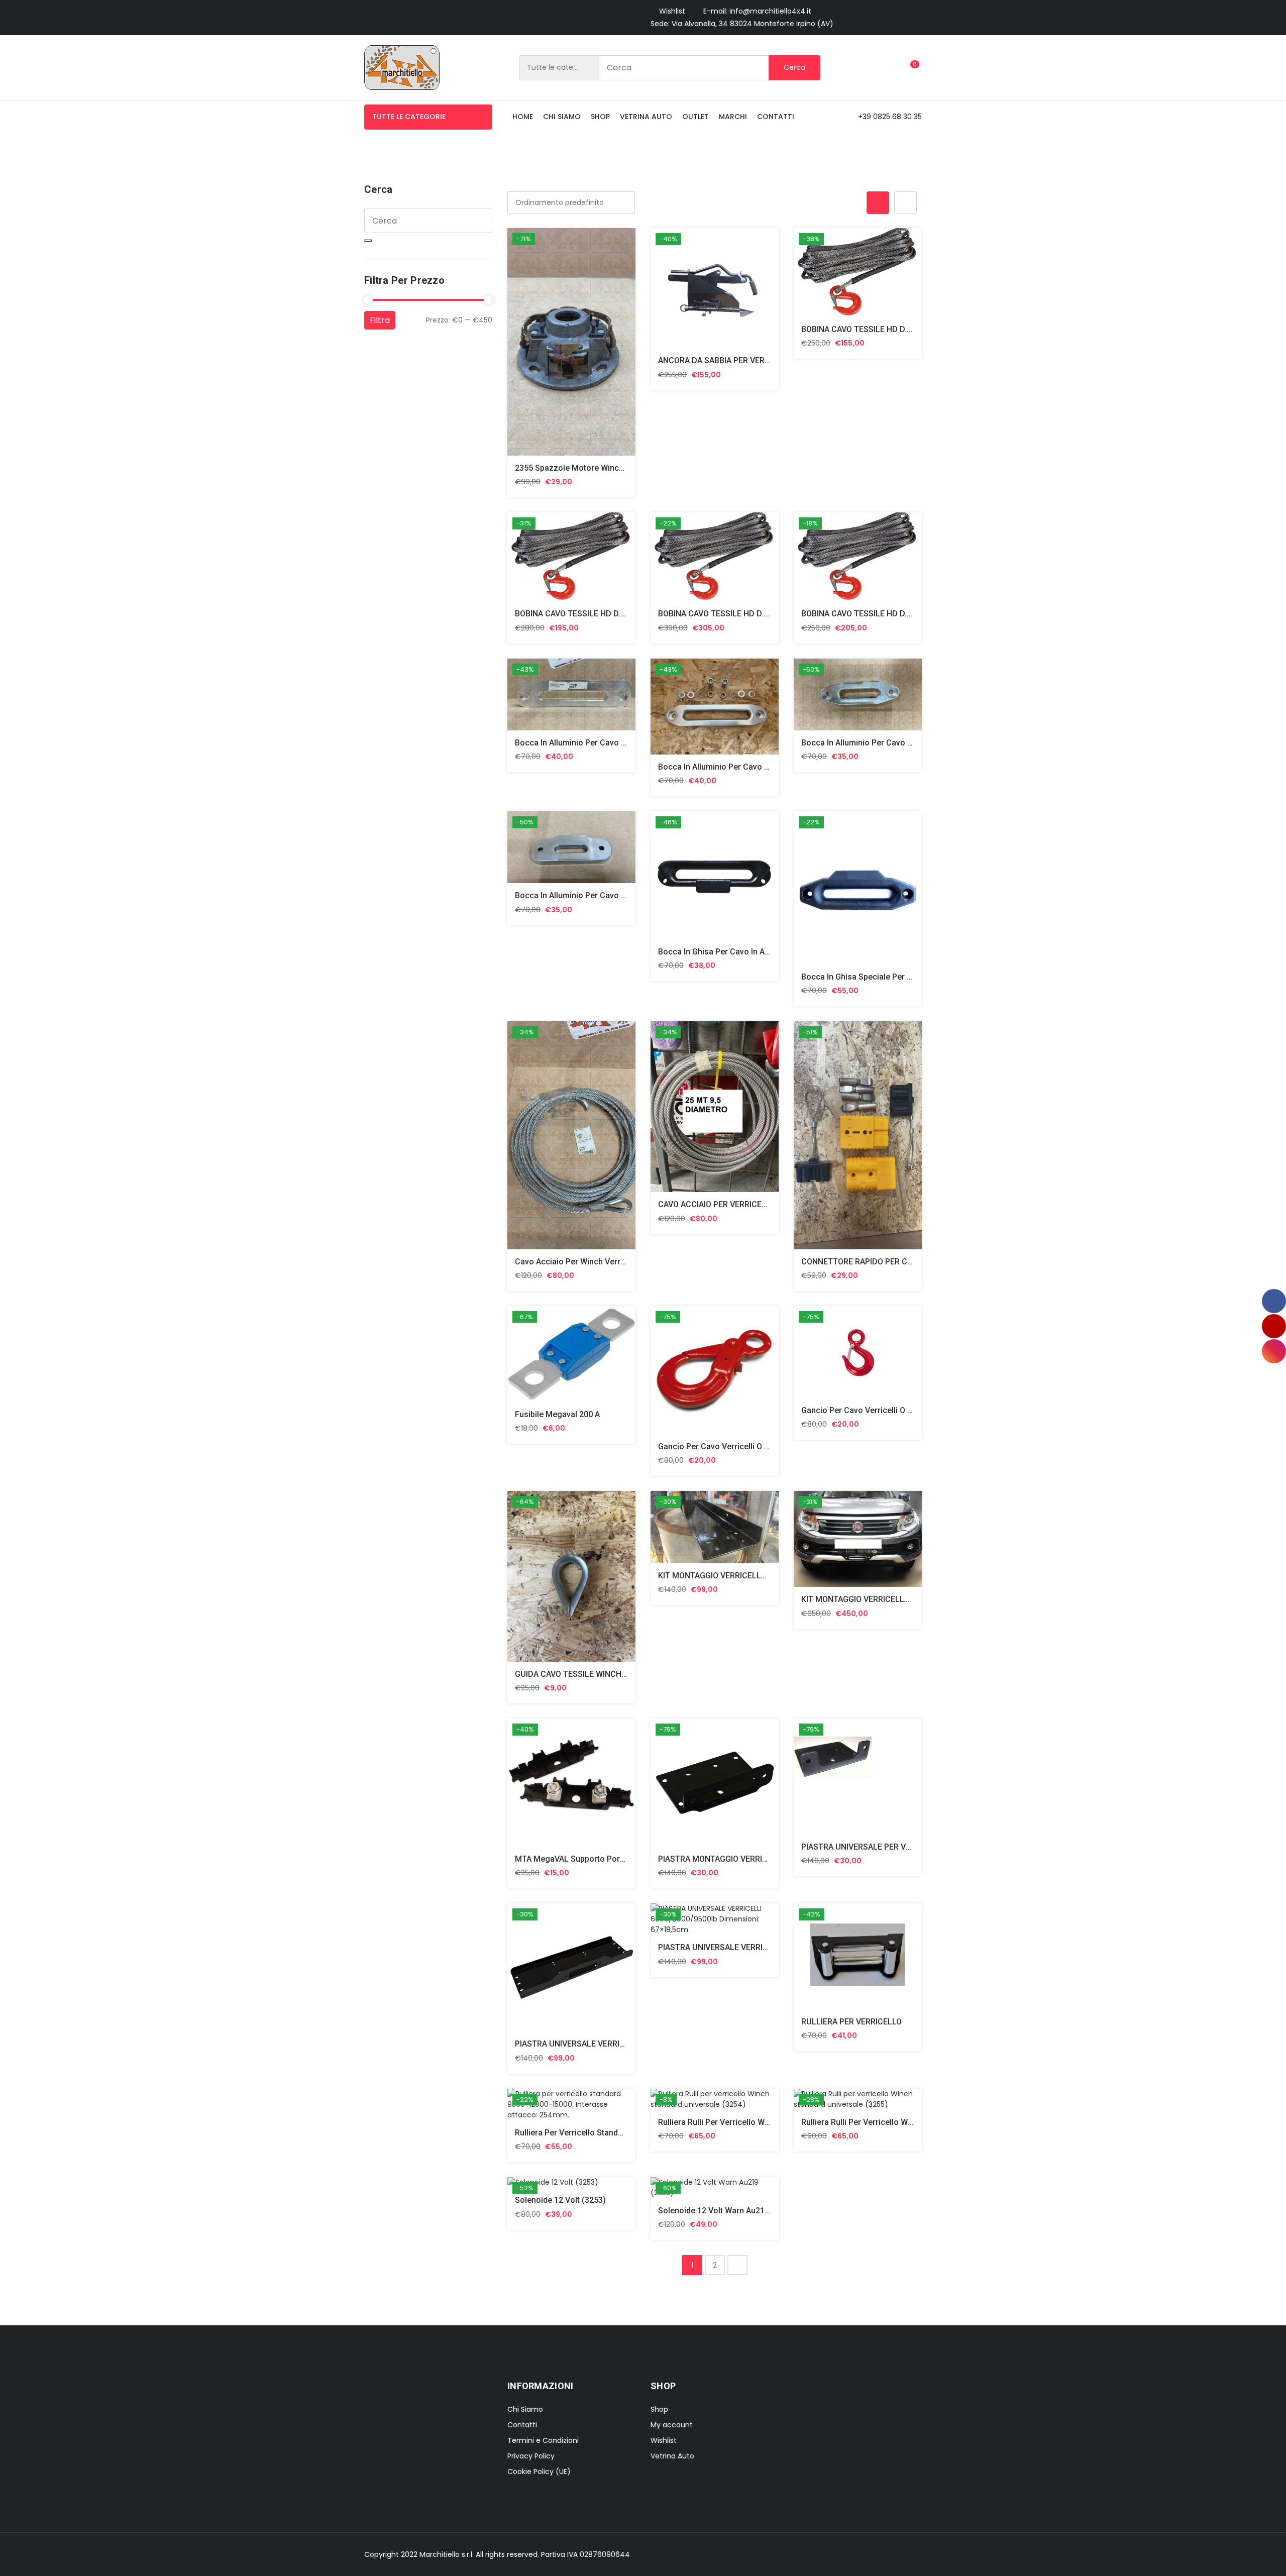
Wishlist (672, 11)
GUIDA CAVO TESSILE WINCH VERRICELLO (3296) (605, 1674)
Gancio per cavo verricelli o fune (720, 1446)
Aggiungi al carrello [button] (559, 344)
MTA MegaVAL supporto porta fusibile (586, 1859)
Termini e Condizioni (543, 2440)
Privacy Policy (531, 2456)
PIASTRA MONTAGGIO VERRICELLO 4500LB (737, 1859)
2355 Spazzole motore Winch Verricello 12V (596, 468)
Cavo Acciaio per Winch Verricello (578, 1262)
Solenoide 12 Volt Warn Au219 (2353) (727, 2211)
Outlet (695, 117)
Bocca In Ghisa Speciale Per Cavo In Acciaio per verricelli (907, 977)
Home (523, 117)
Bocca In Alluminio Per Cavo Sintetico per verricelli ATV (903, 743)
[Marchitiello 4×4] (402, 68)
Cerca (794, 67)
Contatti (776, 117)
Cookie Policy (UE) (539, 2472)
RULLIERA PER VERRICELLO (851, 2022)
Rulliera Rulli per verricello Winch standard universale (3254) (770, 2122)
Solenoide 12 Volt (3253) (560, 2200)
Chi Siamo (525, 2409)
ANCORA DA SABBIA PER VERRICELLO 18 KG (739, 360)
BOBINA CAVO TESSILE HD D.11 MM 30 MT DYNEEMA (612, 614)
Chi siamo (562, 117)
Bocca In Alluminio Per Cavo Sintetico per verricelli (609, 743)
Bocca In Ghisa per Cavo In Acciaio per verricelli (747, 952)
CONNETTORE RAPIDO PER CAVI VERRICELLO (884, 1262)
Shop (600, 117)
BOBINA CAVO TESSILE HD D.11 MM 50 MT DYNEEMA (756, 614)
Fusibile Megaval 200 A (557, 1414)
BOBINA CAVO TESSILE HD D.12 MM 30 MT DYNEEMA (899, 614)
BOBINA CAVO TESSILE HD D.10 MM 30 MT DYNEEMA (899, 329)
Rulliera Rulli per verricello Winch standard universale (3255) (914, 2122)
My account (672, 2425)
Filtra (380, 320)
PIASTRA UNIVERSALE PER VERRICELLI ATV (881, 1847)
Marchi (733, 117)
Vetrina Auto (646, 117)
